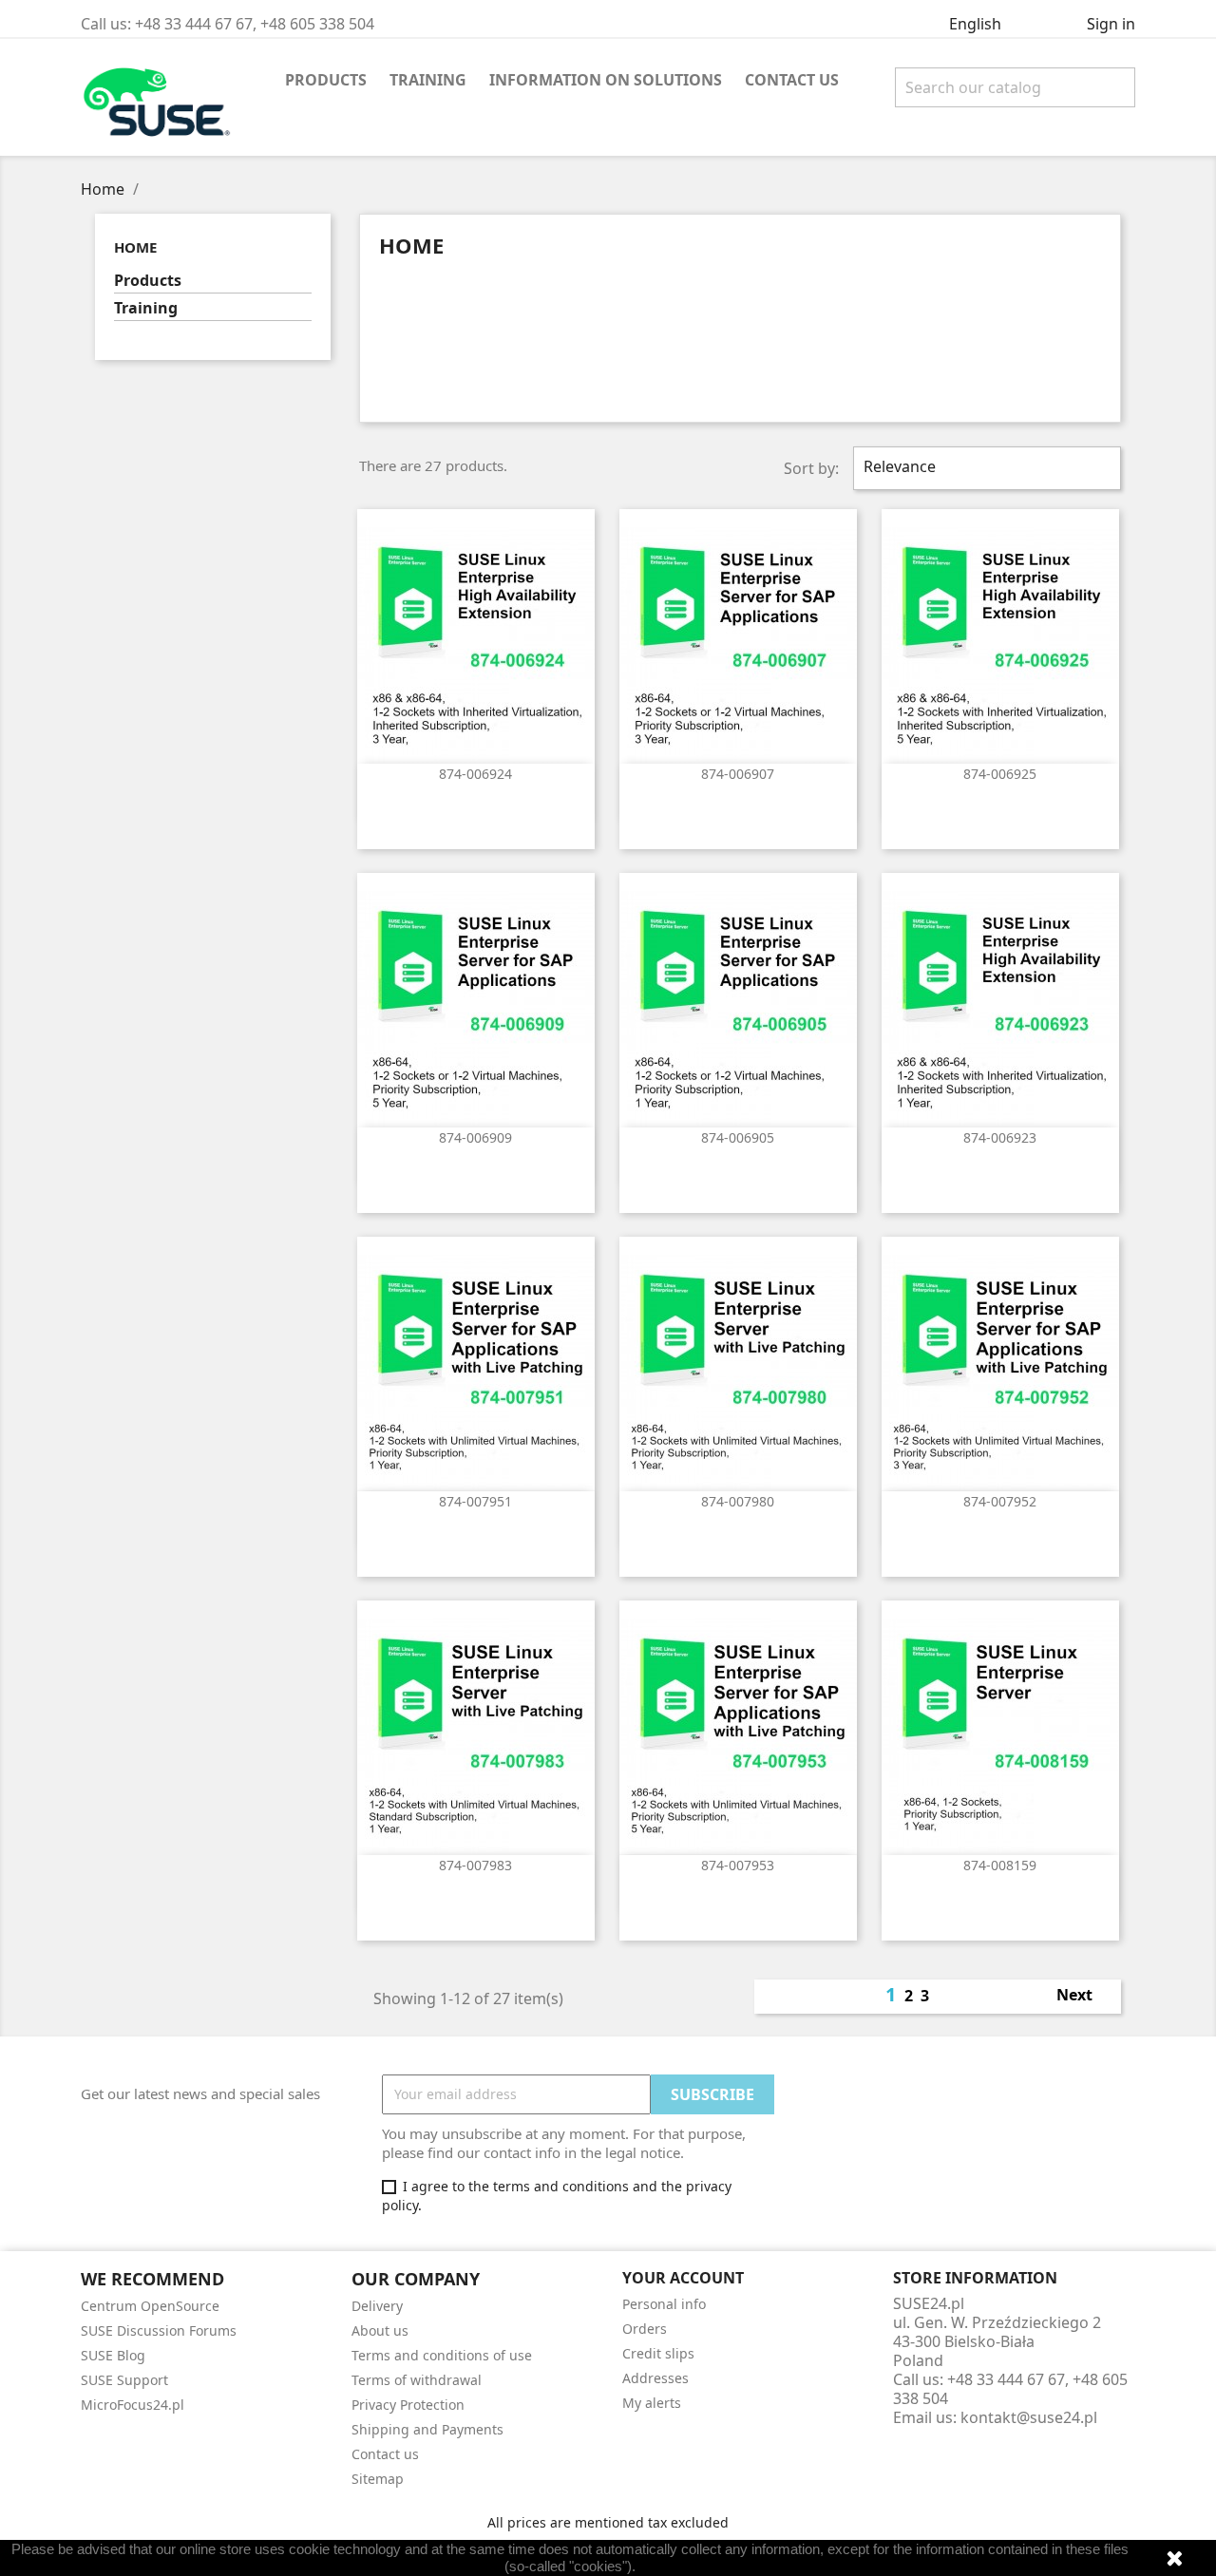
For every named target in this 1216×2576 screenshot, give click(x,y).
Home (135, 247)
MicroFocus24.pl (133, 2405)
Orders (645, 2329)
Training (428, 80)
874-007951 (475, 1501)
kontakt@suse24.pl (1029, 2417)
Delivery (377, 2306)
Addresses (655, 2378)
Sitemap (378, 2479)
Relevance (985, 468)
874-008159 (1000, 1865)
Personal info (664, 2304)
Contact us (792, 80)
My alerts (652, 2403)
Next (1085, 1997)
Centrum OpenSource (150, 2306)
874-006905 (738, 1137)
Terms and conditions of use (442, 2355)
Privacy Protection (408, 2405)
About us (380, 2330)
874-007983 (475, 1865)
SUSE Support (124, 2380)
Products (326, 80)
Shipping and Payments (427, 2429)
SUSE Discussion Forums (159, 2330)
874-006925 (1000, 774)
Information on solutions (606, 80)
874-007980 (738, 1501)
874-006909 (475, 1137)
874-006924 (475, 774)
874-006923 (1000, 1137)
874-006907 (738, 774)
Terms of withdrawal (417, 2380)
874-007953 (738, 1865)
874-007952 (1000, 1501)
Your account (683, 2278)
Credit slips (658, 2353)
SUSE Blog (113, 2355)
